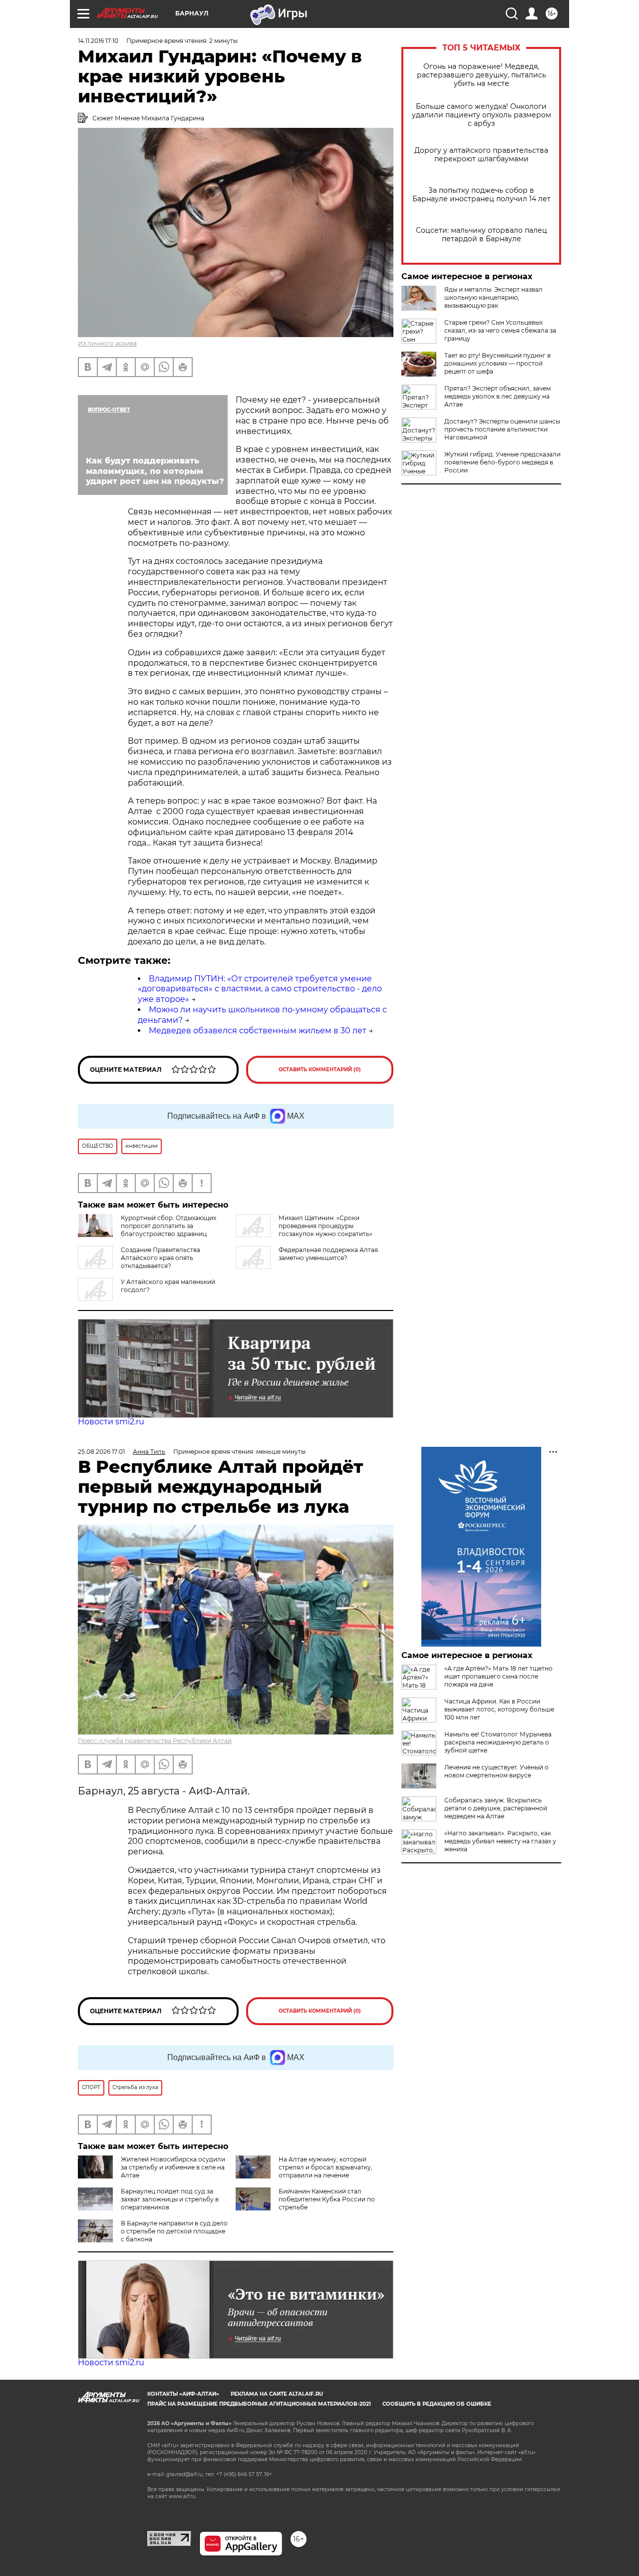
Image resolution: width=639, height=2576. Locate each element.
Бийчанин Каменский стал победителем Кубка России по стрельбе (327, 2199)
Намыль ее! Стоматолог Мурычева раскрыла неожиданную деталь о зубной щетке (498, 1742)
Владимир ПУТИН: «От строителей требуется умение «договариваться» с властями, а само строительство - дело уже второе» (260, 989)
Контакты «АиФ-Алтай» (183, 2394)
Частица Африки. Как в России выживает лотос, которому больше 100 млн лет (499, 1709)
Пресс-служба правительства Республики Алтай (155, 1741)
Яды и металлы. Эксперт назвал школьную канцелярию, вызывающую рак (493, 297)
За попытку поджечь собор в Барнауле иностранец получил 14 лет (481, 195)
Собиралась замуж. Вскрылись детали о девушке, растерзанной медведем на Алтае (496, 1808)
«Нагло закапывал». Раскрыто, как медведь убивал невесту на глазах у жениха (500, 1841)
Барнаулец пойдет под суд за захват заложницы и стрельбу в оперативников (170, 2199)
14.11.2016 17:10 (98, 41)
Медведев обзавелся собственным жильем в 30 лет (258, 1031)
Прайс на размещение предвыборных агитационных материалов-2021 (259, 2404)
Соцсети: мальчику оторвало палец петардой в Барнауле (481, 235)
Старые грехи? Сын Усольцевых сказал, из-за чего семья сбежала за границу (500, 330)
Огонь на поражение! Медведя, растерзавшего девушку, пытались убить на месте (481, 75)
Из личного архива (107, 343)
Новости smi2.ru (111, 1422)
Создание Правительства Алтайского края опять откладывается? (160, 1258)
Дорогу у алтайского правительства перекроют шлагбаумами (481, 155)
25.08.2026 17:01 (101, 1452)
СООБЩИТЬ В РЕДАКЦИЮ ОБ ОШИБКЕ (437, 2404)
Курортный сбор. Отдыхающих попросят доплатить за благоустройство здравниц (168, 1226)
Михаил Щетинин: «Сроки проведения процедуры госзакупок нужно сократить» (325, 1226)
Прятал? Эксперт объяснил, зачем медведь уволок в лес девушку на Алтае (497, 396)
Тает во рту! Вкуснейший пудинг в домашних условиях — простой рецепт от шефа (497, 363)
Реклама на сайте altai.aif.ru (277, 2394)
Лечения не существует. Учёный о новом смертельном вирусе (496, 1771)
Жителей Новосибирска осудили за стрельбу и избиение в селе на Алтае (173, 2167)
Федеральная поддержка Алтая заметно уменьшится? (328, 1254)
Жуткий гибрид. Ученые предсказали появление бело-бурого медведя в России (502, 462)
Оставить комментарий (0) (320, 1070)
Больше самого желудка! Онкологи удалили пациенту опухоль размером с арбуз (481, 115)
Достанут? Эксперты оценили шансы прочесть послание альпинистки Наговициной (502, 429)
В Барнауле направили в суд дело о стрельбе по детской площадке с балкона (174, 2231)
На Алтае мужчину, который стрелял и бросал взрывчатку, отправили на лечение (325, 2167)
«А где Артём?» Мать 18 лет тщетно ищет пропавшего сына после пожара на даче (498, 1676)
